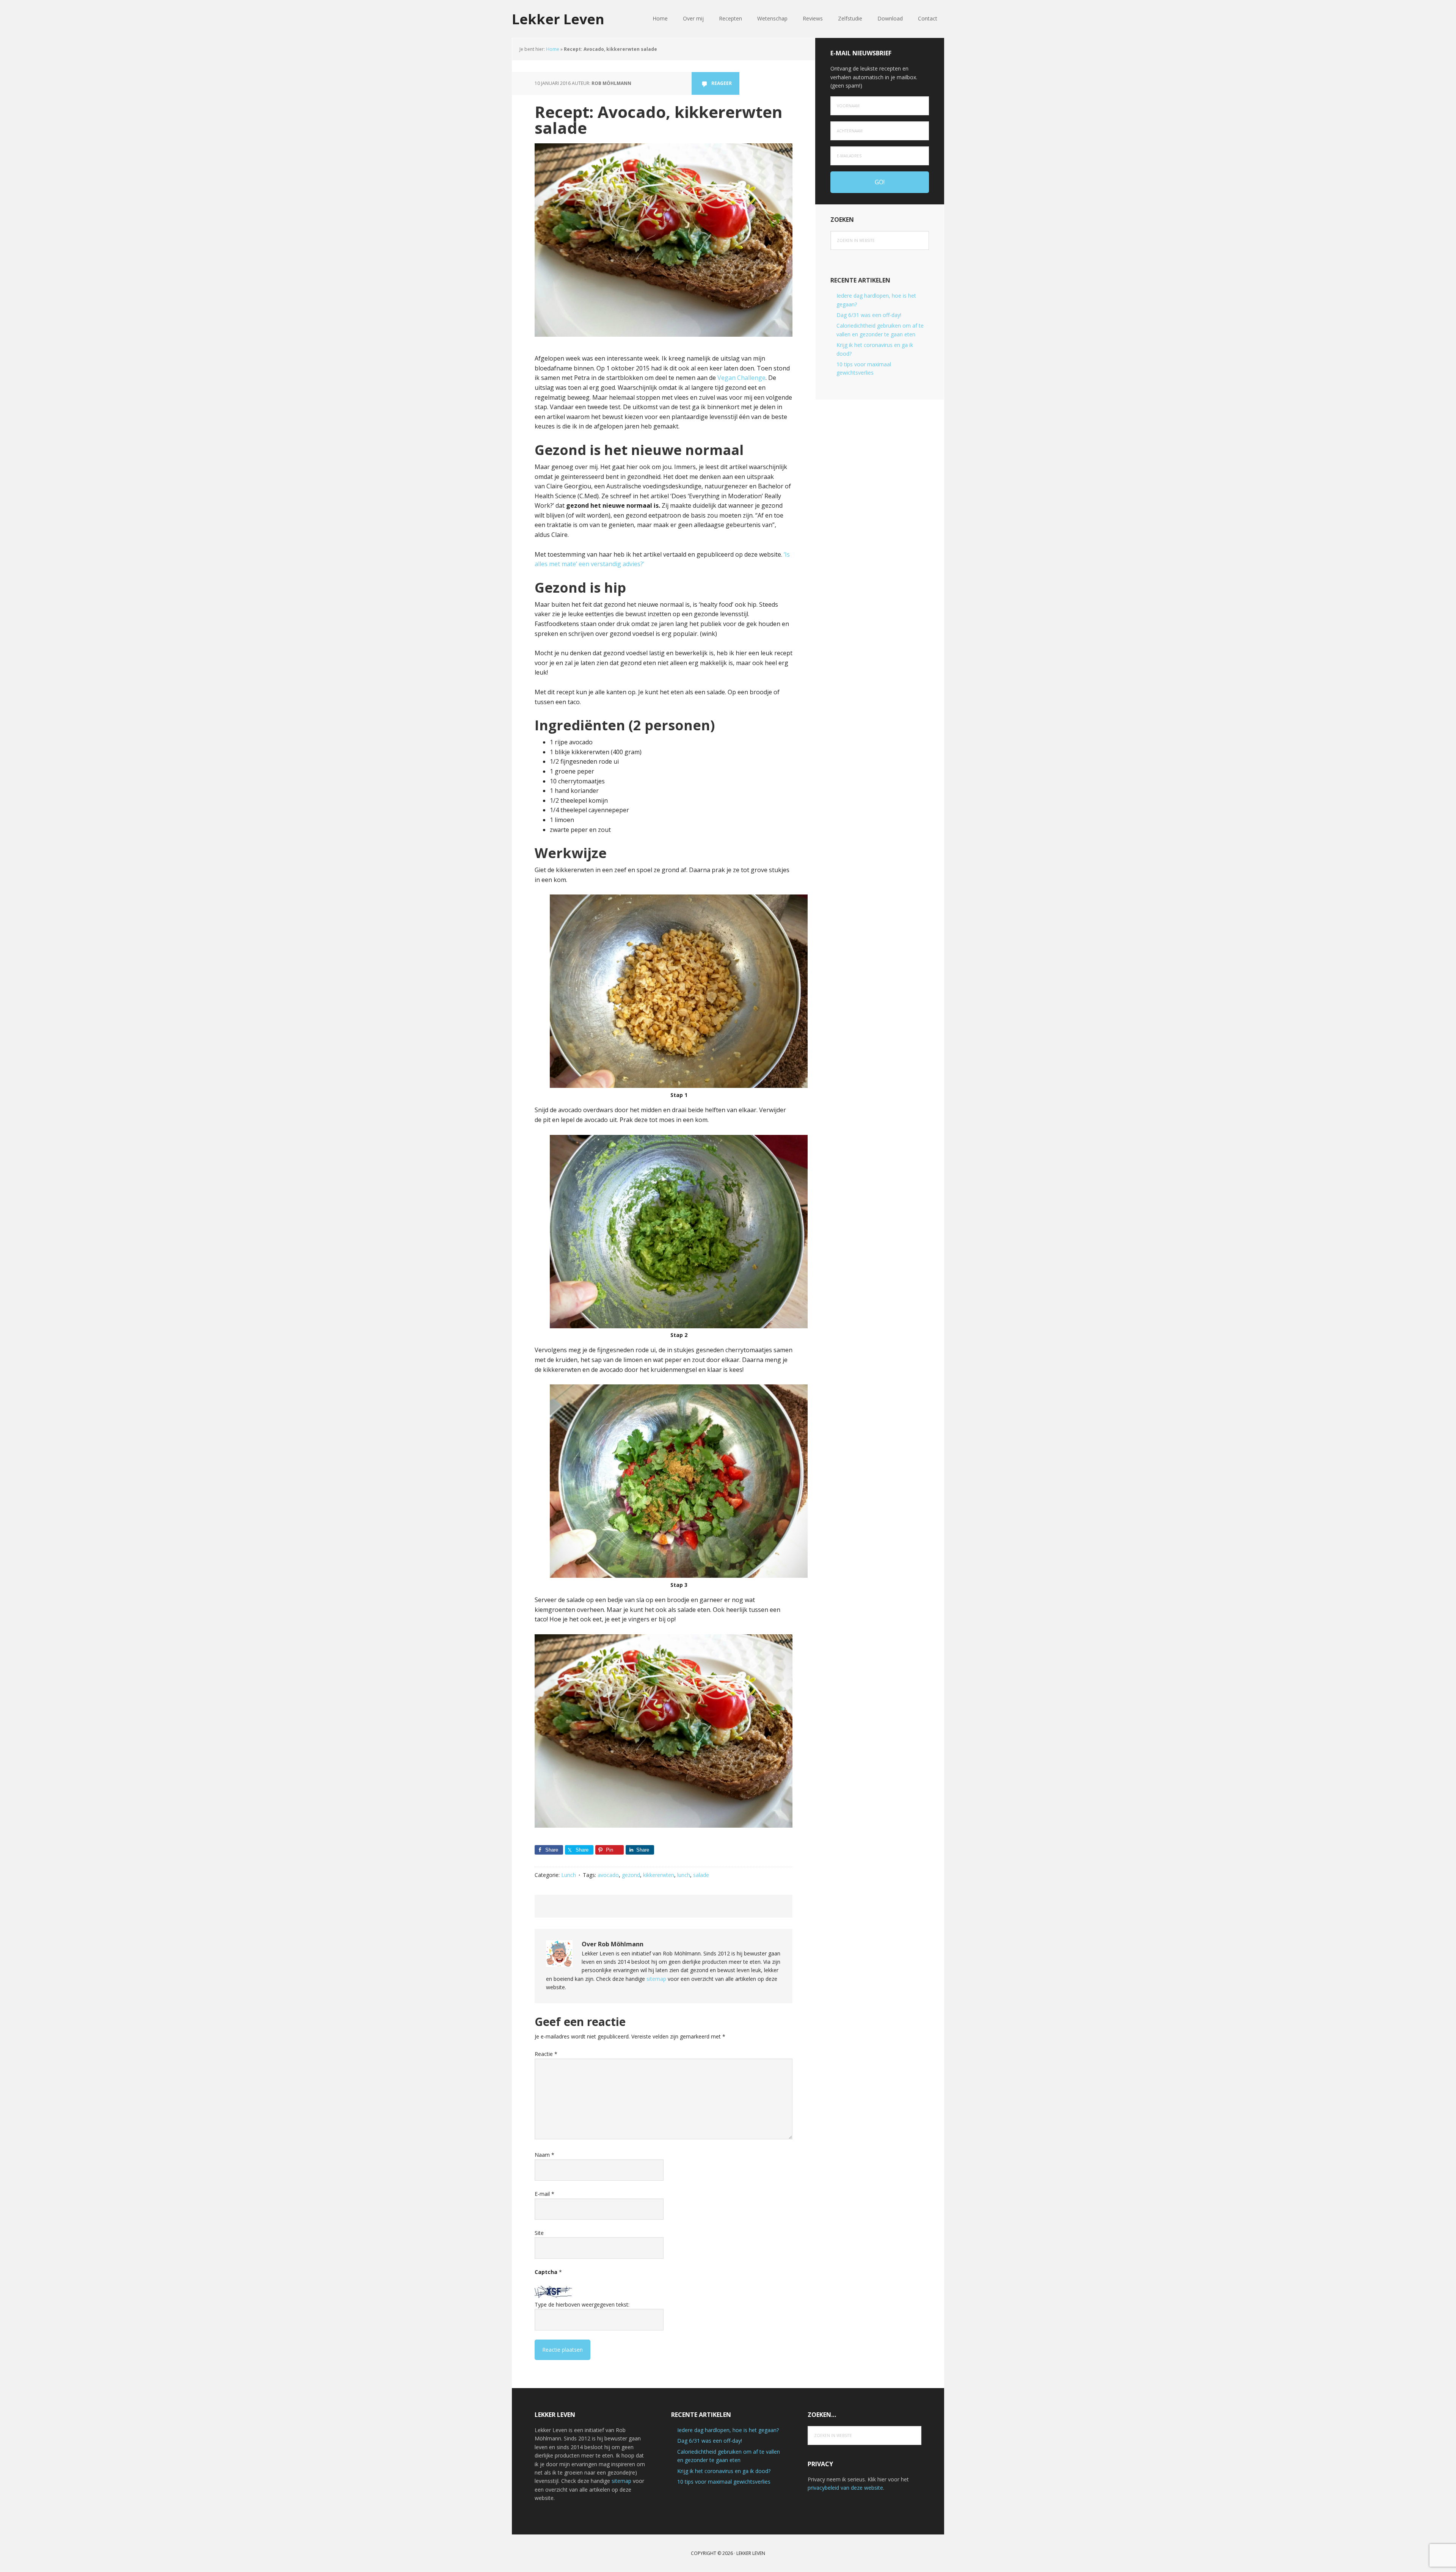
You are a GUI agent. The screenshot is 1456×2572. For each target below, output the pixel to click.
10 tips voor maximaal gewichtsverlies (724, 2482)
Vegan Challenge (741, 378)
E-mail (544, 2194)
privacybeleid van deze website (845, 2488)
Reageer (722, 83)
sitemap (656, 1979)
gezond (631, 1875)
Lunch (569, 1875)
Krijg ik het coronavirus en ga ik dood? (724, 2471)
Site (539, 2233)
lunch (684, 1875)
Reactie (546, 2054)
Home (553, 49)
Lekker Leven (558, 19)
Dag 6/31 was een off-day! (869, 315)
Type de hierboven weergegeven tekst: (582, 2304)
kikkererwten (659, 1875)
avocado (608, 1875)
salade (701, 1875)
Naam (544, 2155)
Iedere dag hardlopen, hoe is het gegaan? (728, 2430)
